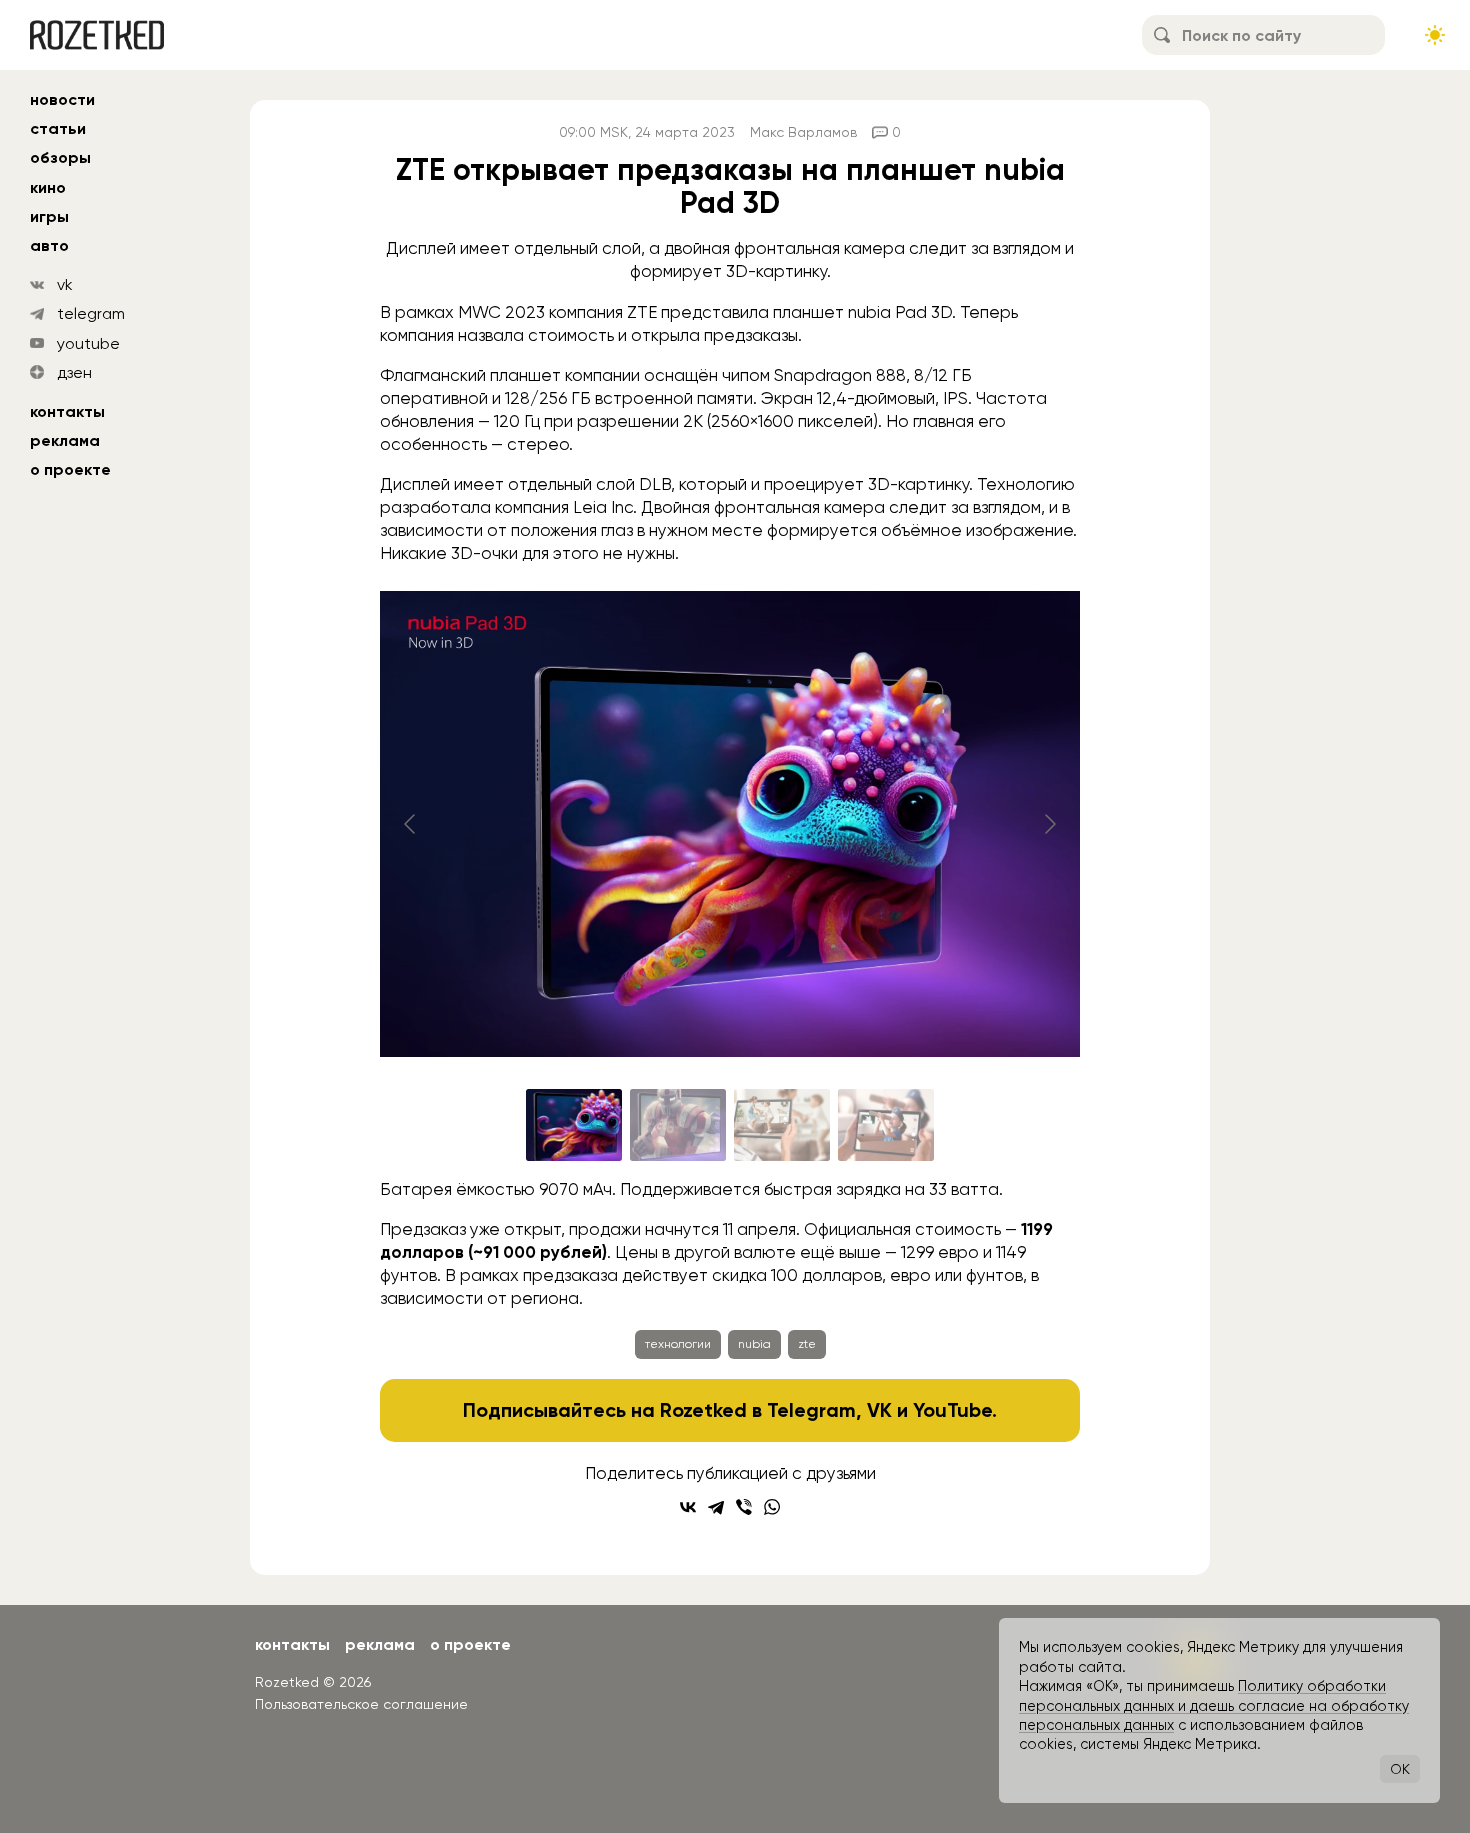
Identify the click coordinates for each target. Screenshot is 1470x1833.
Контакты (67, 411)
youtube (88, 343)
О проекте (70, 469)
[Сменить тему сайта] (1435, 35)
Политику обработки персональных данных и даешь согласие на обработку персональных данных (1214, 1705)
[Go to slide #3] (782, 1125)
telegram (91, 313)
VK (879, 1410)
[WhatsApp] (772, 1507)
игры (49, 216)
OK (1400, 1769)
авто (49, 245)
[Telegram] (716, 1507)
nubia (754, 1344)
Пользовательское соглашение (361, 1704)
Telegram (811, 1410)
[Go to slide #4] (886, 1125)
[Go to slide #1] (574, 1125)
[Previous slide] (411, 824)
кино (48, 187)
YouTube (952, 1410)
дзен (74, 372)
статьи (58, 128)
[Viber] (744, 1507)
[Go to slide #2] (678, 1125)
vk (65, 284)
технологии (678, 1344)
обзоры (60, 157)
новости (62, 99)
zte (807, 1344)
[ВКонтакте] (688, 1507)
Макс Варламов (803, 132)
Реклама (65, 440)
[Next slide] (1049, 824)
